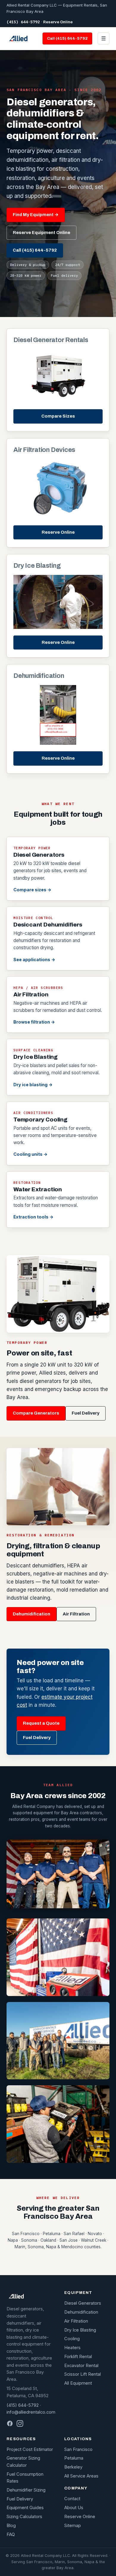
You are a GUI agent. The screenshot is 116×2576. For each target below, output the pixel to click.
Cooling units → (30, 1154)
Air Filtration (76, 1614)
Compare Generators (36, 1413)
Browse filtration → (34, 1022)
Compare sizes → (32, 890)
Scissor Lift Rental (83, 2374)
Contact (72, 2499)
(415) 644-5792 (23, 22)
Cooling (72, 2339)
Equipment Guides (25, 2508)
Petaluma (74, 2458)
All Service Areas (81, 2476)
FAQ (11, 2535)
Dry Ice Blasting (80, 2330)
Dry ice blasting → (33, 1085)
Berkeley (73, 2467)
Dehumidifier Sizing (26, 2490)
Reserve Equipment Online (41, 233)
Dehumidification (32, 1614)
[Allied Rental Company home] (18, 39)
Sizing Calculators (24, 2517)
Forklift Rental (78, 2357)
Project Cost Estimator (30, 2449)
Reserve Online (58, 22)
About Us (74, 2508)
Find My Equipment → (36, 215)
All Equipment (78, 2383)
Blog (11, 2526)
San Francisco (78, 2449)
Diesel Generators (83, 2303)
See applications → (34, 960)
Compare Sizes (58, 416)
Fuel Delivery (86, 1413)
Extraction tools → (33, 1217)
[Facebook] (10, 2423)
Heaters (72, 2348)
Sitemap (73, 2526)
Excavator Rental (81, 2366)
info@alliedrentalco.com (31, 2412)
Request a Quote (41, 1723)
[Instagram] (20, 2423)
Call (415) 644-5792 (67, 38)
